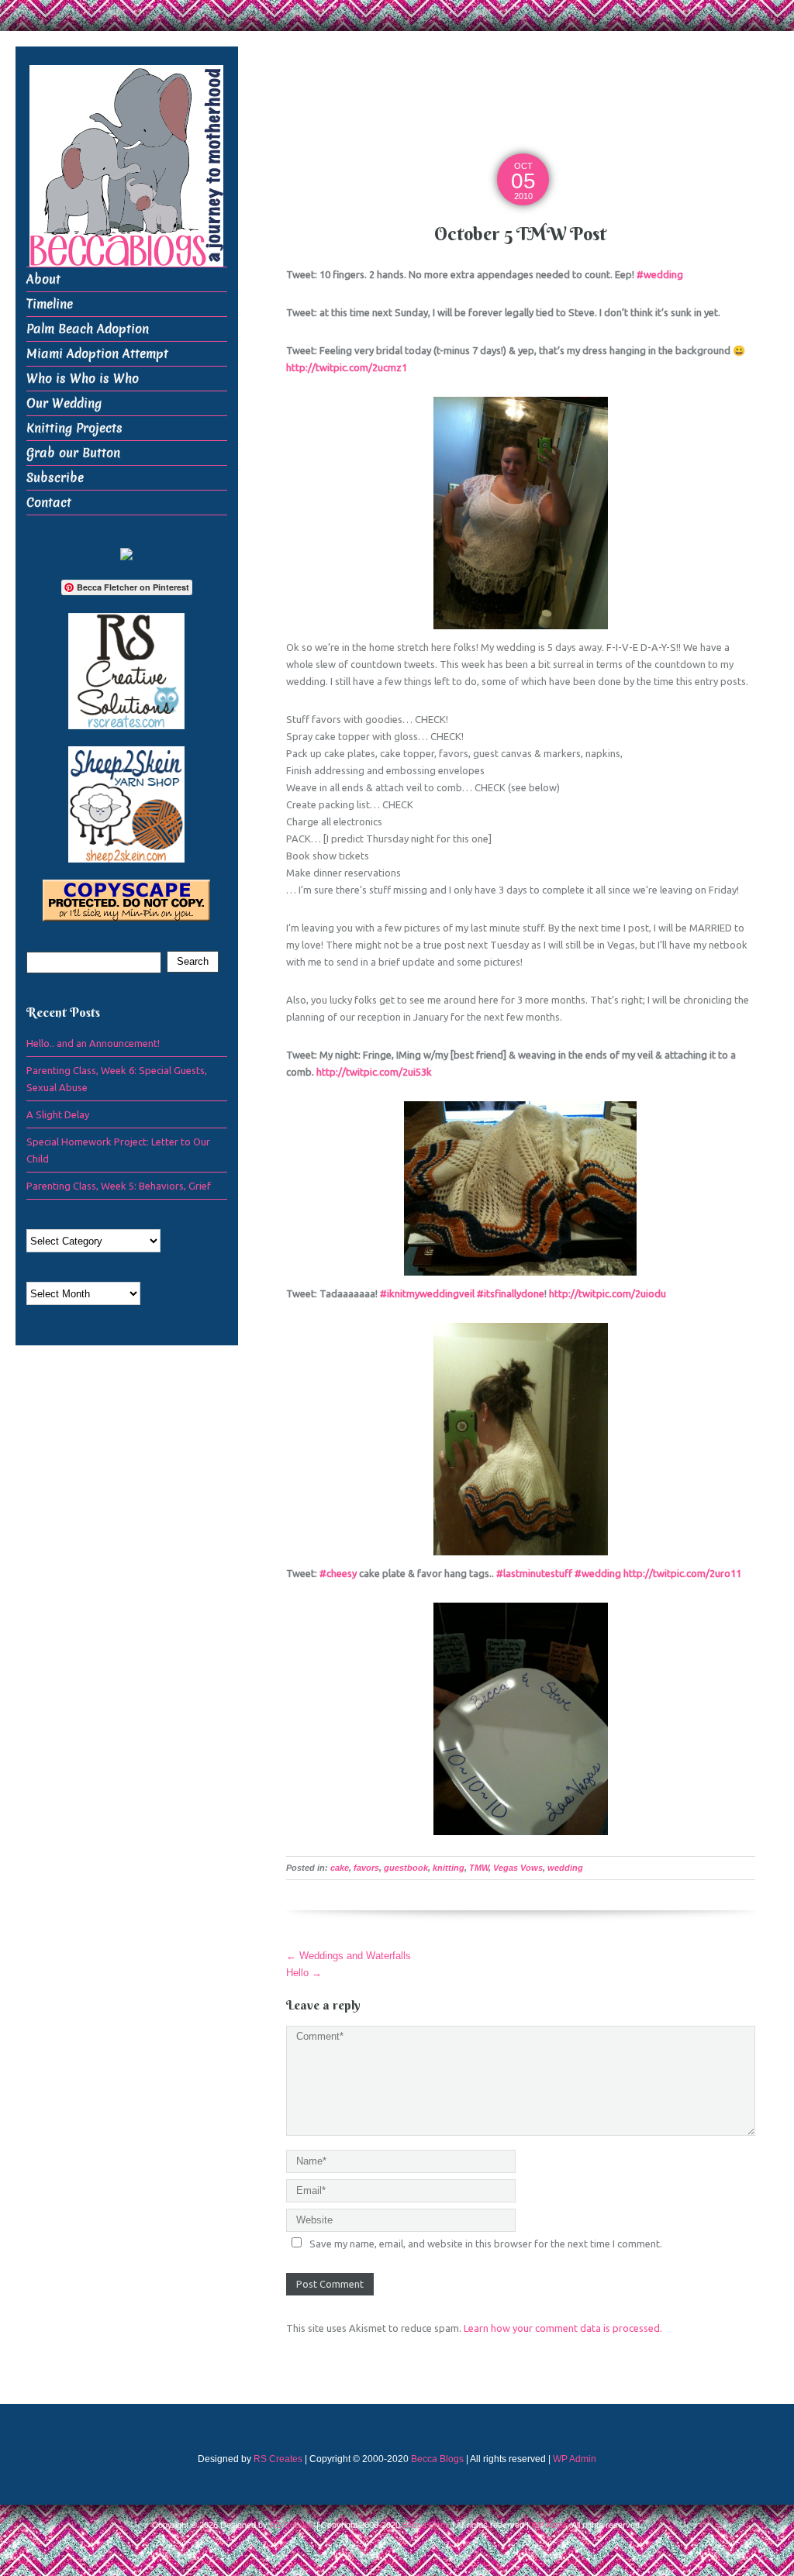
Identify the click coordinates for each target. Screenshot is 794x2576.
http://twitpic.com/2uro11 (682, 1573)
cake (340, 1868)
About (43, 279)
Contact (49, 503)
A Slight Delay (58, 1114)
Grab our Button (73, 453)
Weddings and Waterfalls (349, 1956)
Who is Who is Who (83, 379)
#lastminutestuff (534, 1573)
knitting (449, 1868)
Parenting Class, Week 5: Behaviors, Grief (119, 1186)
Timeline (50, 304)
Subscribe (55, 478)
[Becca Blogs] (126, 165)
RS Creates (278, 2459)
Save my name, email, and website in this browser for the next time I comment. (486, 2244)
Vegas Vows (518, 1868)
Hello (304, 1973)
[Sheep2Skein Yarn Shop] (126, 803)
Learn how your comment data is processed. (563, 2328)
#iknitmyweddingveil (427, 1293)
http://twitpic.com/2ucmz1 (347, 367)
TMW (479, 1868)
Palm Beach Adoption (88, 329)
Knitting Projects (74, 428)
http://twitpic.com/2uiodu (608, 1293)
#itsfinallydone (511, 1293)
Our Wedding (64, 403)
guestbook (406, 1868)
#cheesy (338, 1573)
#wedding (660, 274)
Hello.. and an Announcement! (93, 1043)
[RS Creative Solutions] (126, 670)
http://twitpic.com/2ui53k (374, 1072)
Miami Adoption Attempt (97, 354)
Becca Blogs (437, 2459)
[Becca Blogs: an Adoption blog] (126, 553)
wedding (565, 1868)
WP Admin (575, 2459)
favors (366, 1868)
